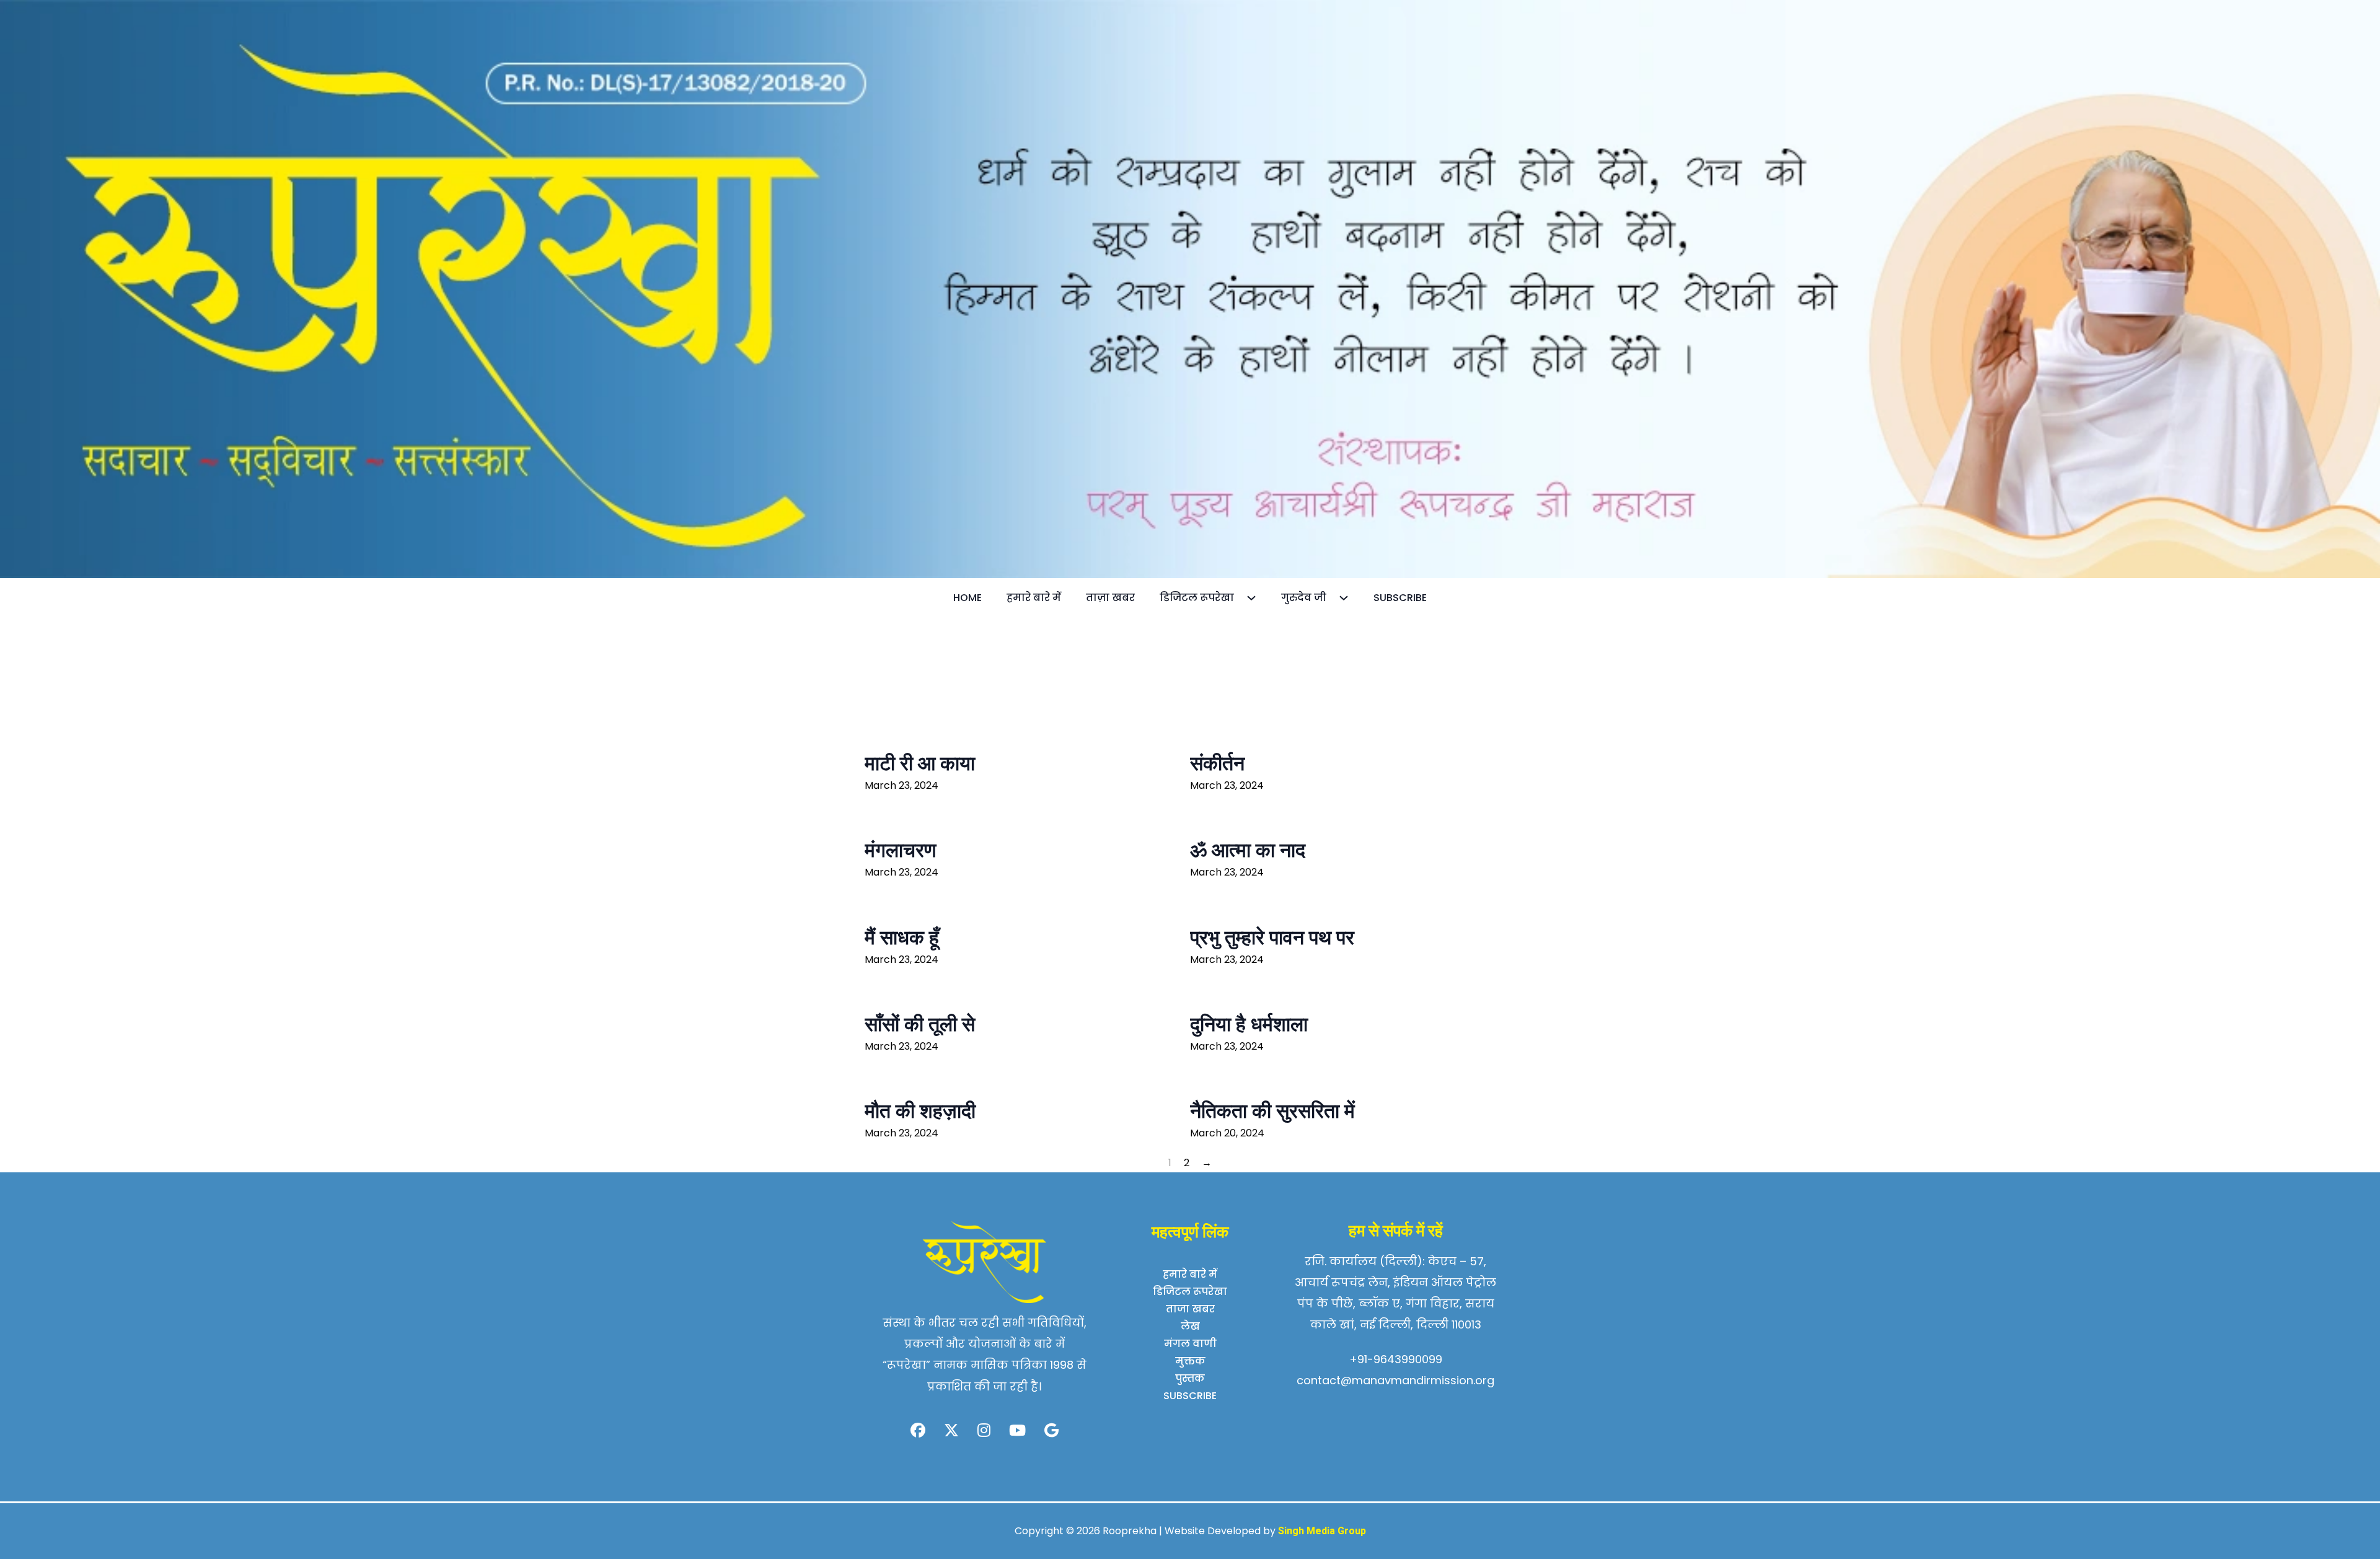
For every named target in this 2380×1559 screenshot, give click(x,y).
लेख (1190, 1326)
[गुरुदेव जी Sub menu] (1350, 598)
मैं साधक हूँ (902, 938)
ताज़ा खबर (1110, 598)
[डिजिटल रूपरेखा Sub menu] (1258, 598)
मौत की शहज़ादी (920, 1111)
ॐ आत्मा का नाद (1248, 850)
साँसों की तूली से (920, 1024)
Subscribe (1400, 598)
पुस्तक (1190, 1378)
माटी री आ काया (920, 763)
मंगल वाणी (1190, 1344)
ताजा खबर (1190, 1309)
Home (967, 598)
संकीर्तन (1217, 763)
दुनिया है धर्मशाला (1249, 1024)
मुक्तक (1190, 1361)
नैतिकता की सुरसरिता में (1272, 1111)
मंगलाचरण (900, 850)
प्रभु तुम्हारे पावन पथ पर (1272, 938)
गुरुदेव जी (1304, 598)
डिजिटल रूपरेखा (1197, 598)
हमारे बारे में (1034, 598)
